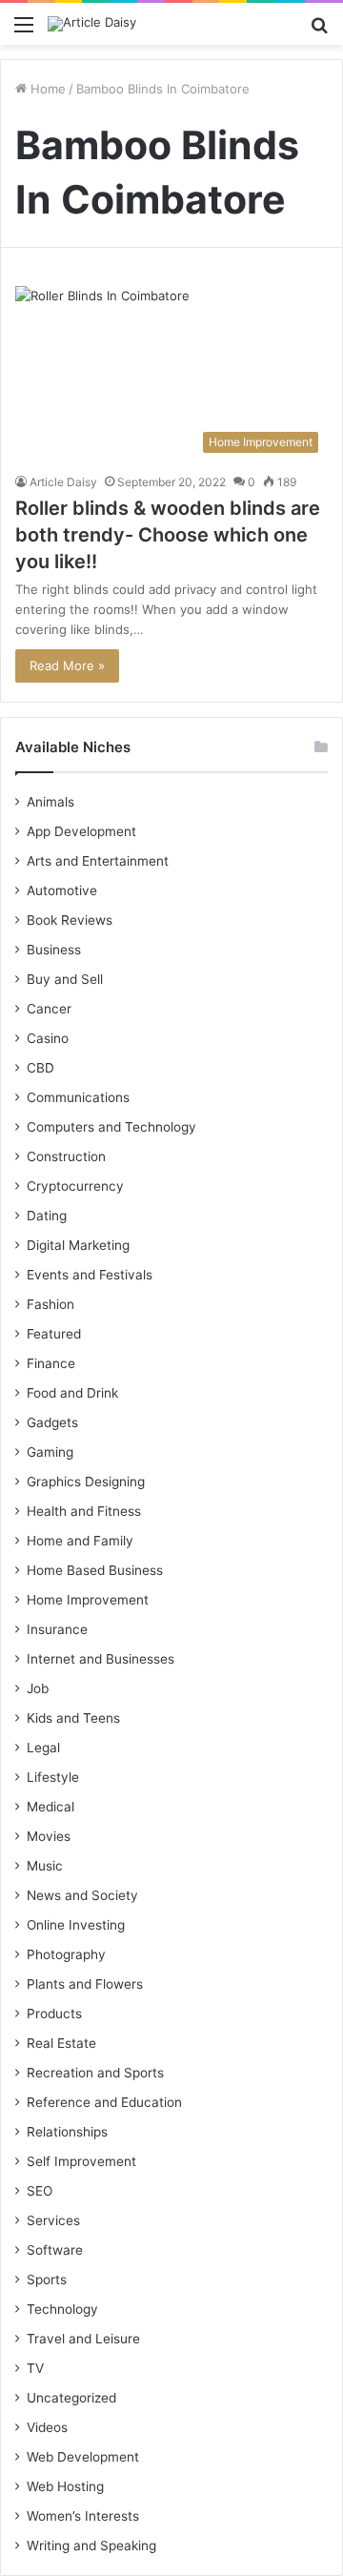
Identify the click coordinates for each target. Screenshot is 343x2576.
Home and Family (80, 1541)
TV (35, 2368)
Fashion (50, 1304)
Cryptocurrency (75, 1186)
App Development (81, 831)
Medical (50, 1807)
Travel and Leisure (83, 2339)
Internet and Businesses (101, 1659)
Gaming (50, 1452)
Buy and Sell (65, 979)
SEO (40, 2191)
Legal (43, 1748)
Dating (47, 1216)
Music (45, 1866)
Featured (54, 1334)
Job (38, 1688)
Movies (49, 1836)
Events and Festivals (90, 1275)
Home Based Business (95, 1570)
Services (53, 2220)
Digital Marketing (78, 1245)
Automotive (62, 890)
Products (54, 2014)
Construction (66, 1156)
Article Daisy (63, 482)
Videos (47, 2427)
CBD (40, 1068)
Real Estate (61, 2043)
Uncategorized (71, 2398)
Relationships (67, 2132)
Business (54, 950)
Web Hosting (65, 2486)
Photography (66, 1954)
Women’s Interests (83, 2516)
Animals (50, 802)
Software (55, 2250)
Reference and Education (104, 2102)
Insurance (57, 1629)
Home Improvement (88, 1600)
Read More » (67, 665)
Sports (47, 2280)
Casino (48, 1038)
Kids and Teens (73, 1718)
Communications (78, 1097)
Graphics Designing (86, 1482)
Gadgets (52, 1422)
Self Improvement (81, 2161)
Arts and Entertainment (98, 861)
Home (46, 89)
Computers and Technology (111, 1127)
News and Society (82, 1895)
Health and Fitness (84, 1511)
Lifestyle (53, 1777)
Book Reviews (70, 920)
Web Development (83, 2457)
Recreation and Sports (95, 2073)
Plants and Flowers (85, 1984)
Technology (62, 2309)
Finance (51, 1363)
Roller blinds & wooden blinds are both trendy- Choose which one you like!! (168, 535)
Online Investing (76, 1925)
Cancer (49, 1009)
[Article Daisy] (92, 24)
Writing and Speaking (91, 2545)
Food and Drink (72, 1393)
